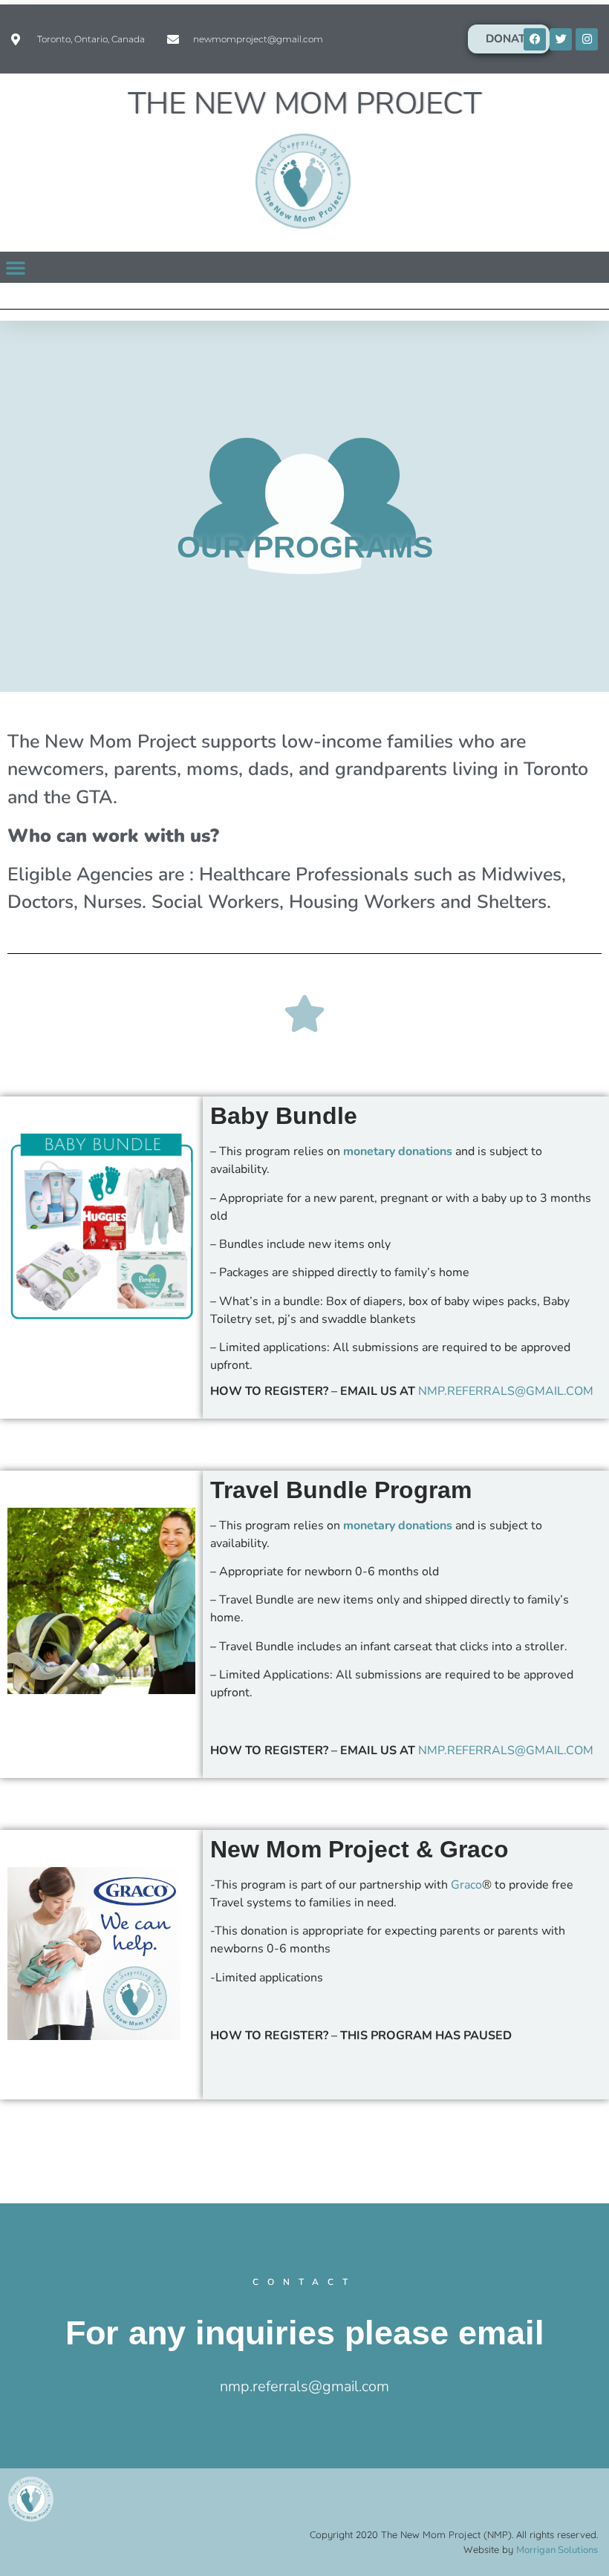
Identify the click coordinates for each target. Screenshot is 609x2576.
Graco (466, 1885)
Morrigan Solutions (557, 2550)
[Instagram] (587, 39)
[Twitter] (561, 39)
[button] (16, 267)
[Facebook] (535, 39)
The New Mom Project (305, 104)
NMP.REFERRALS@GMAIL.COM (506, 1391)
